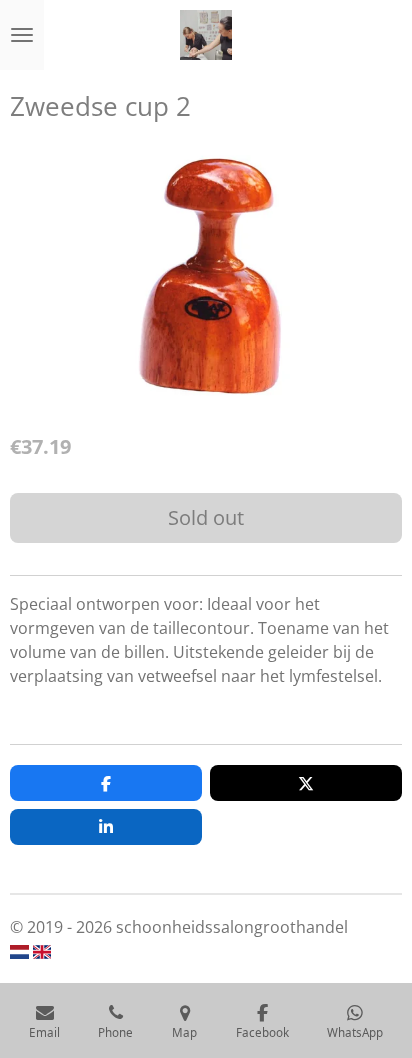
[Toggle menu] (22, 35)
